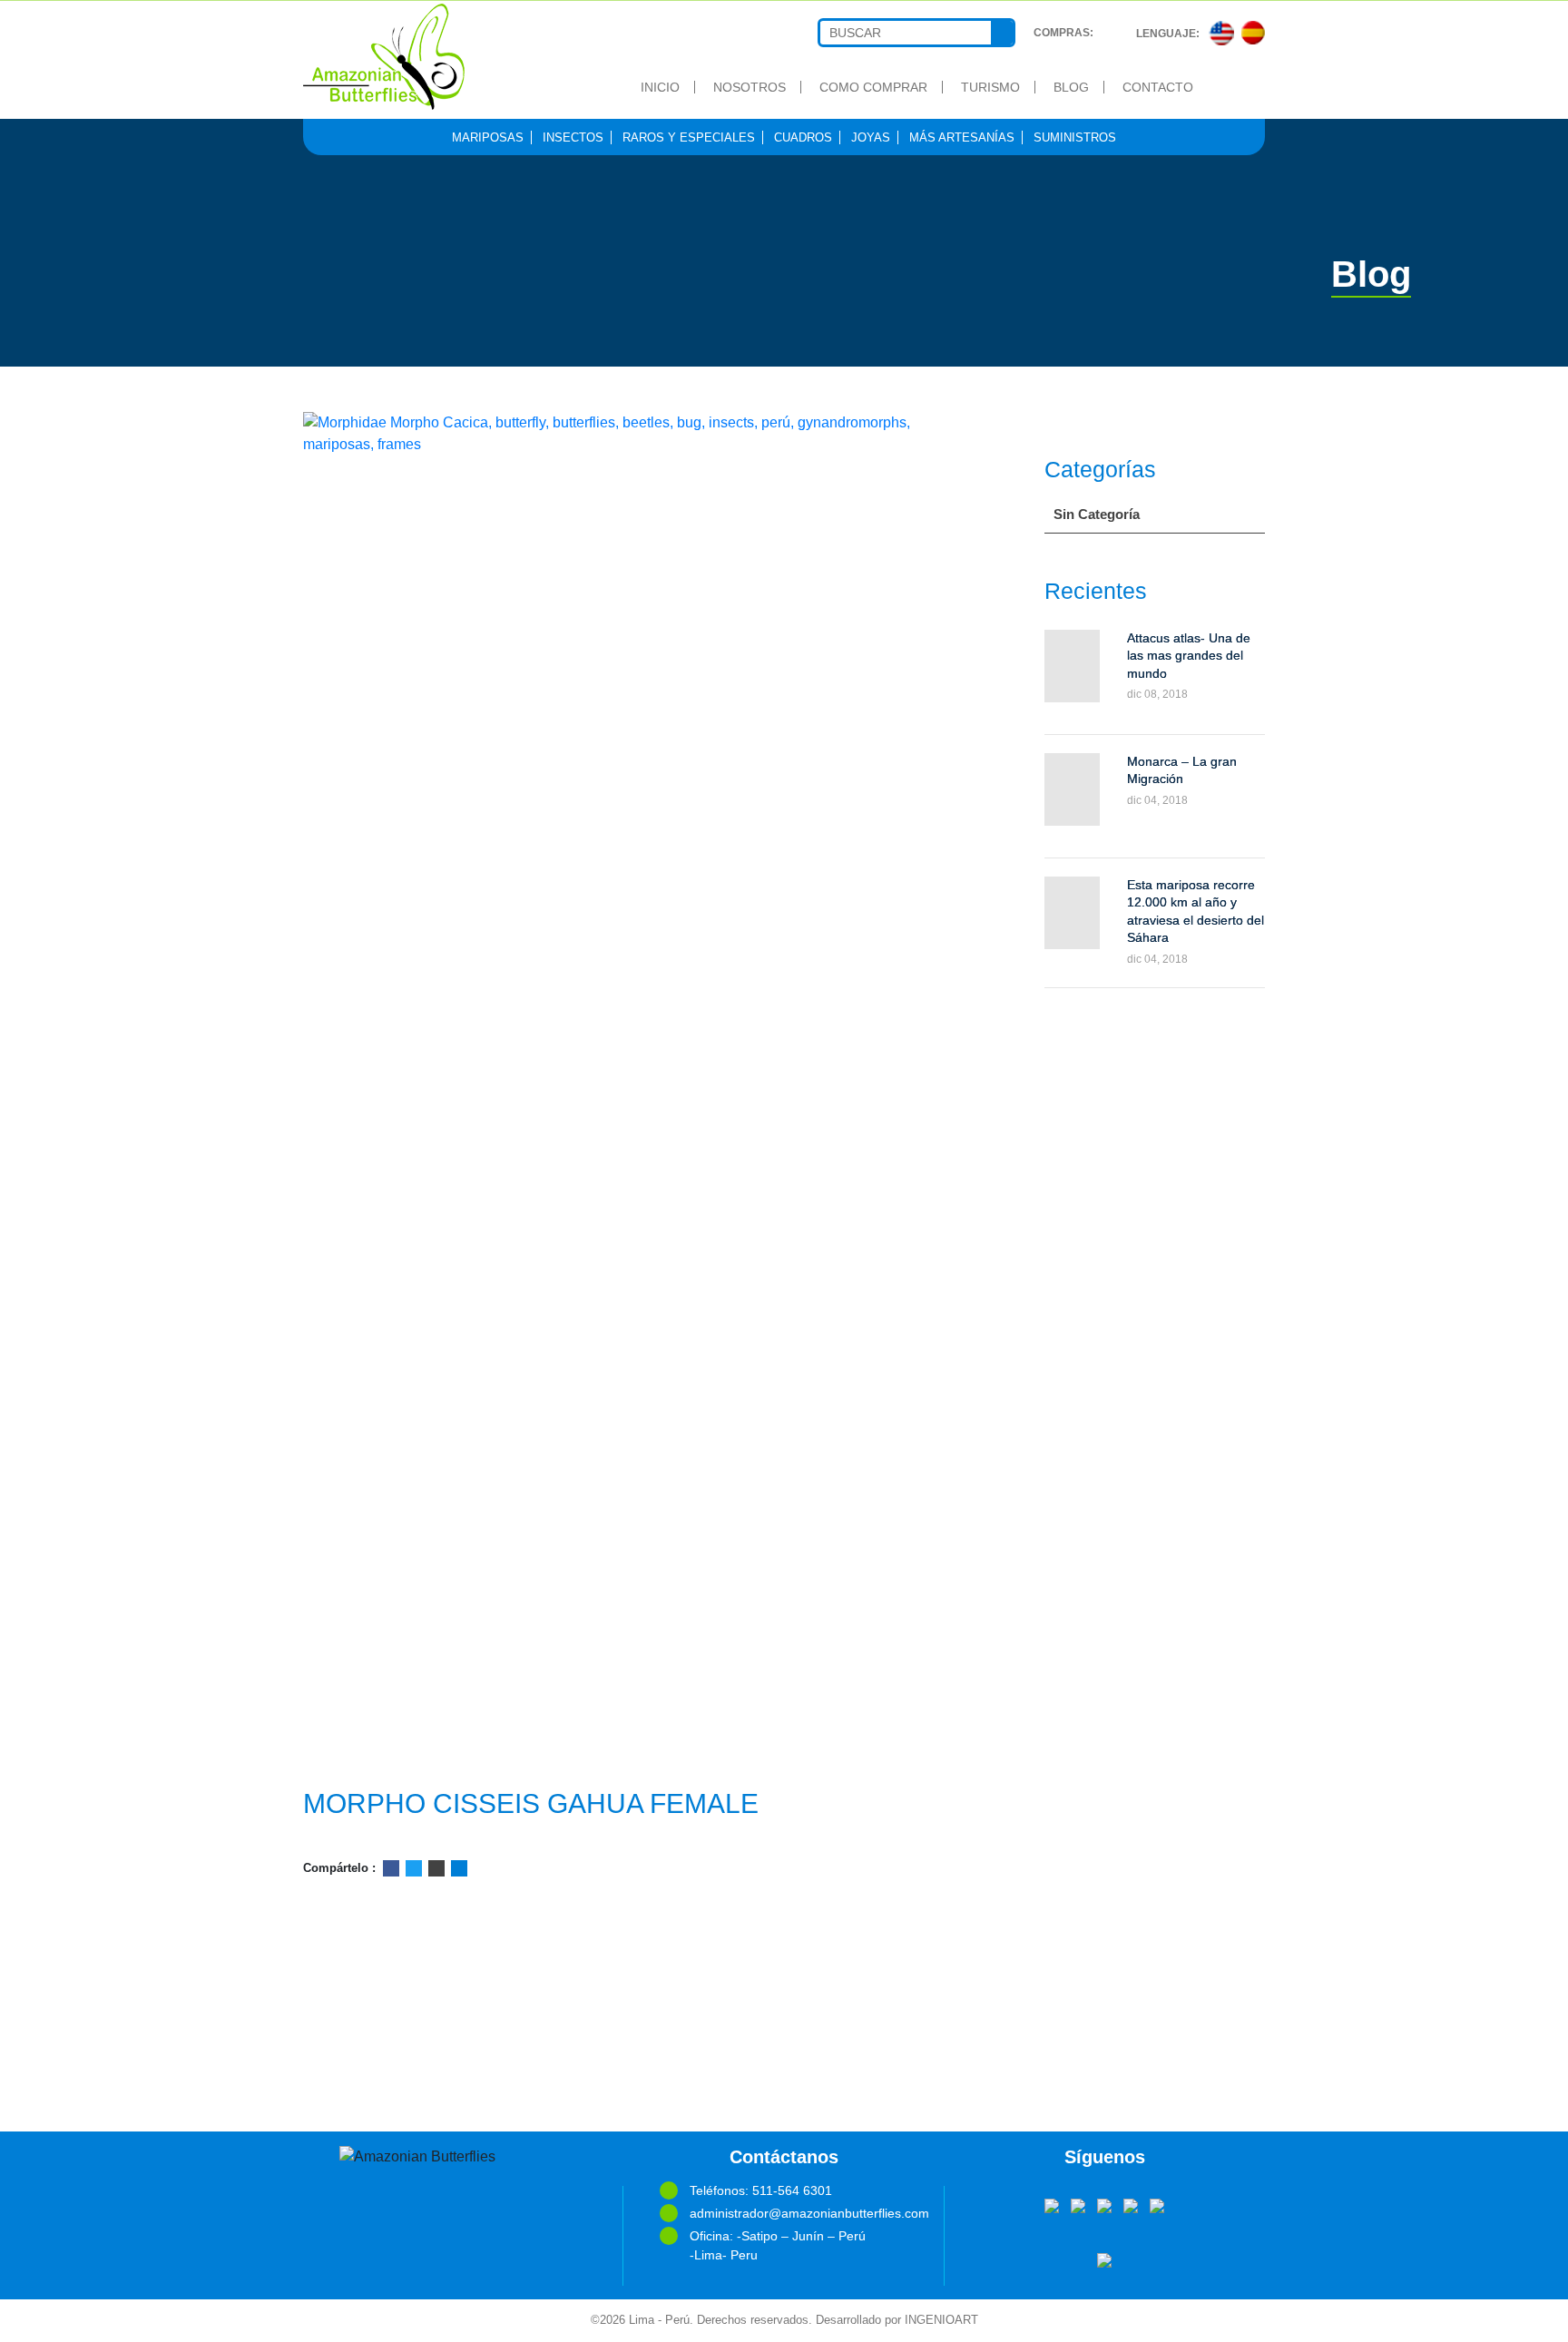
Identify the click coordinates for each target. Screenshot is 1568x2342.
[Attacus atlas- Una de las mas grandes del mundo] (1072, 666)
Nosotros (750, 87)
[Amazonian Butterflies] (413, 57)
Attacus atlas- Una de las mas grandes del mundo (1189, 656)
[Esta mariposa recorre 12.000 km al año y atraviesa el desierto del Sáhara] (1072, 913)
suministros (1075, 137)
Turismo (990, 87)
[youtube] (1104, 2204)
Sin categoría (1097, 514)
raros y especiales (689, 137)
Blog (1071, 87)
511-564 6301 (792, 2190)
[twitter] (1078, 2204)
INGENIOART (941, 2320)
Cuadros (803, 137)
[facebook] (1052, 2204)
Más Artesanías (962, 137)
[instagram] (1157, 2204)
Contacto (1158, 87)
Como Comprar (873, 87)
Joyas (871, 137)
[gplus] (1131, 2204)
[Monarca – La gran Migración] (1072, 789)
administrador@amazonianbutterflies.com (799, 2213)
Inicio (660, 87)
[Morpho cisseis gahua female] (619, 1093)
